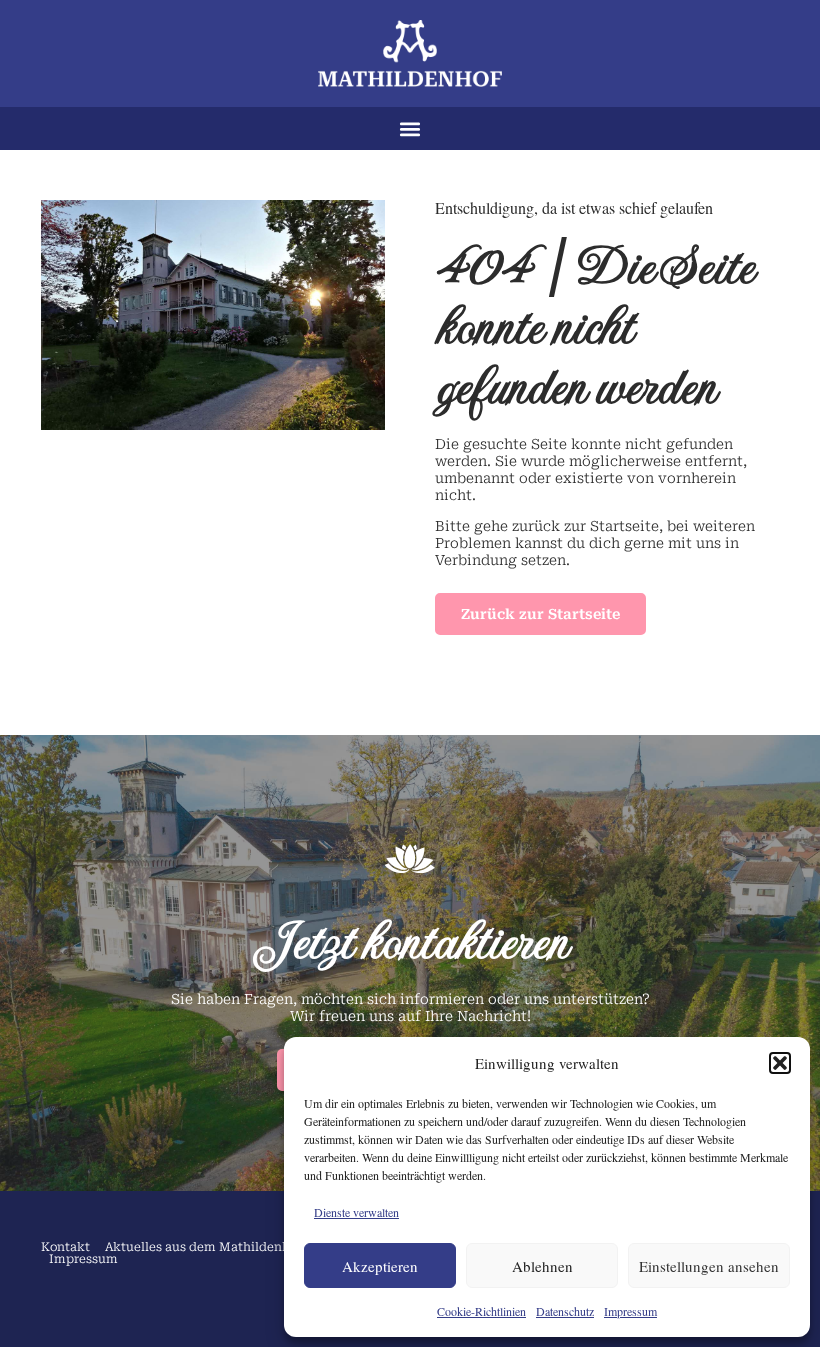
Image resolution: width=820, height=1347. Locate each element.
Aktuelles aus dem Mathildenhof (203, 1247)
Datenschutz (565, 1311)
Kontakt (65, 1247)
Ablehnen (542, 1266)
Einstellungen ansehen (709, 1266)
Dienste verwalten (356, 1212)
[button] (780, 1063)
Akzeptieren (380, 1266)
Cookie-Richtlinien (481, 1311)
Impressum (630, 1311)
